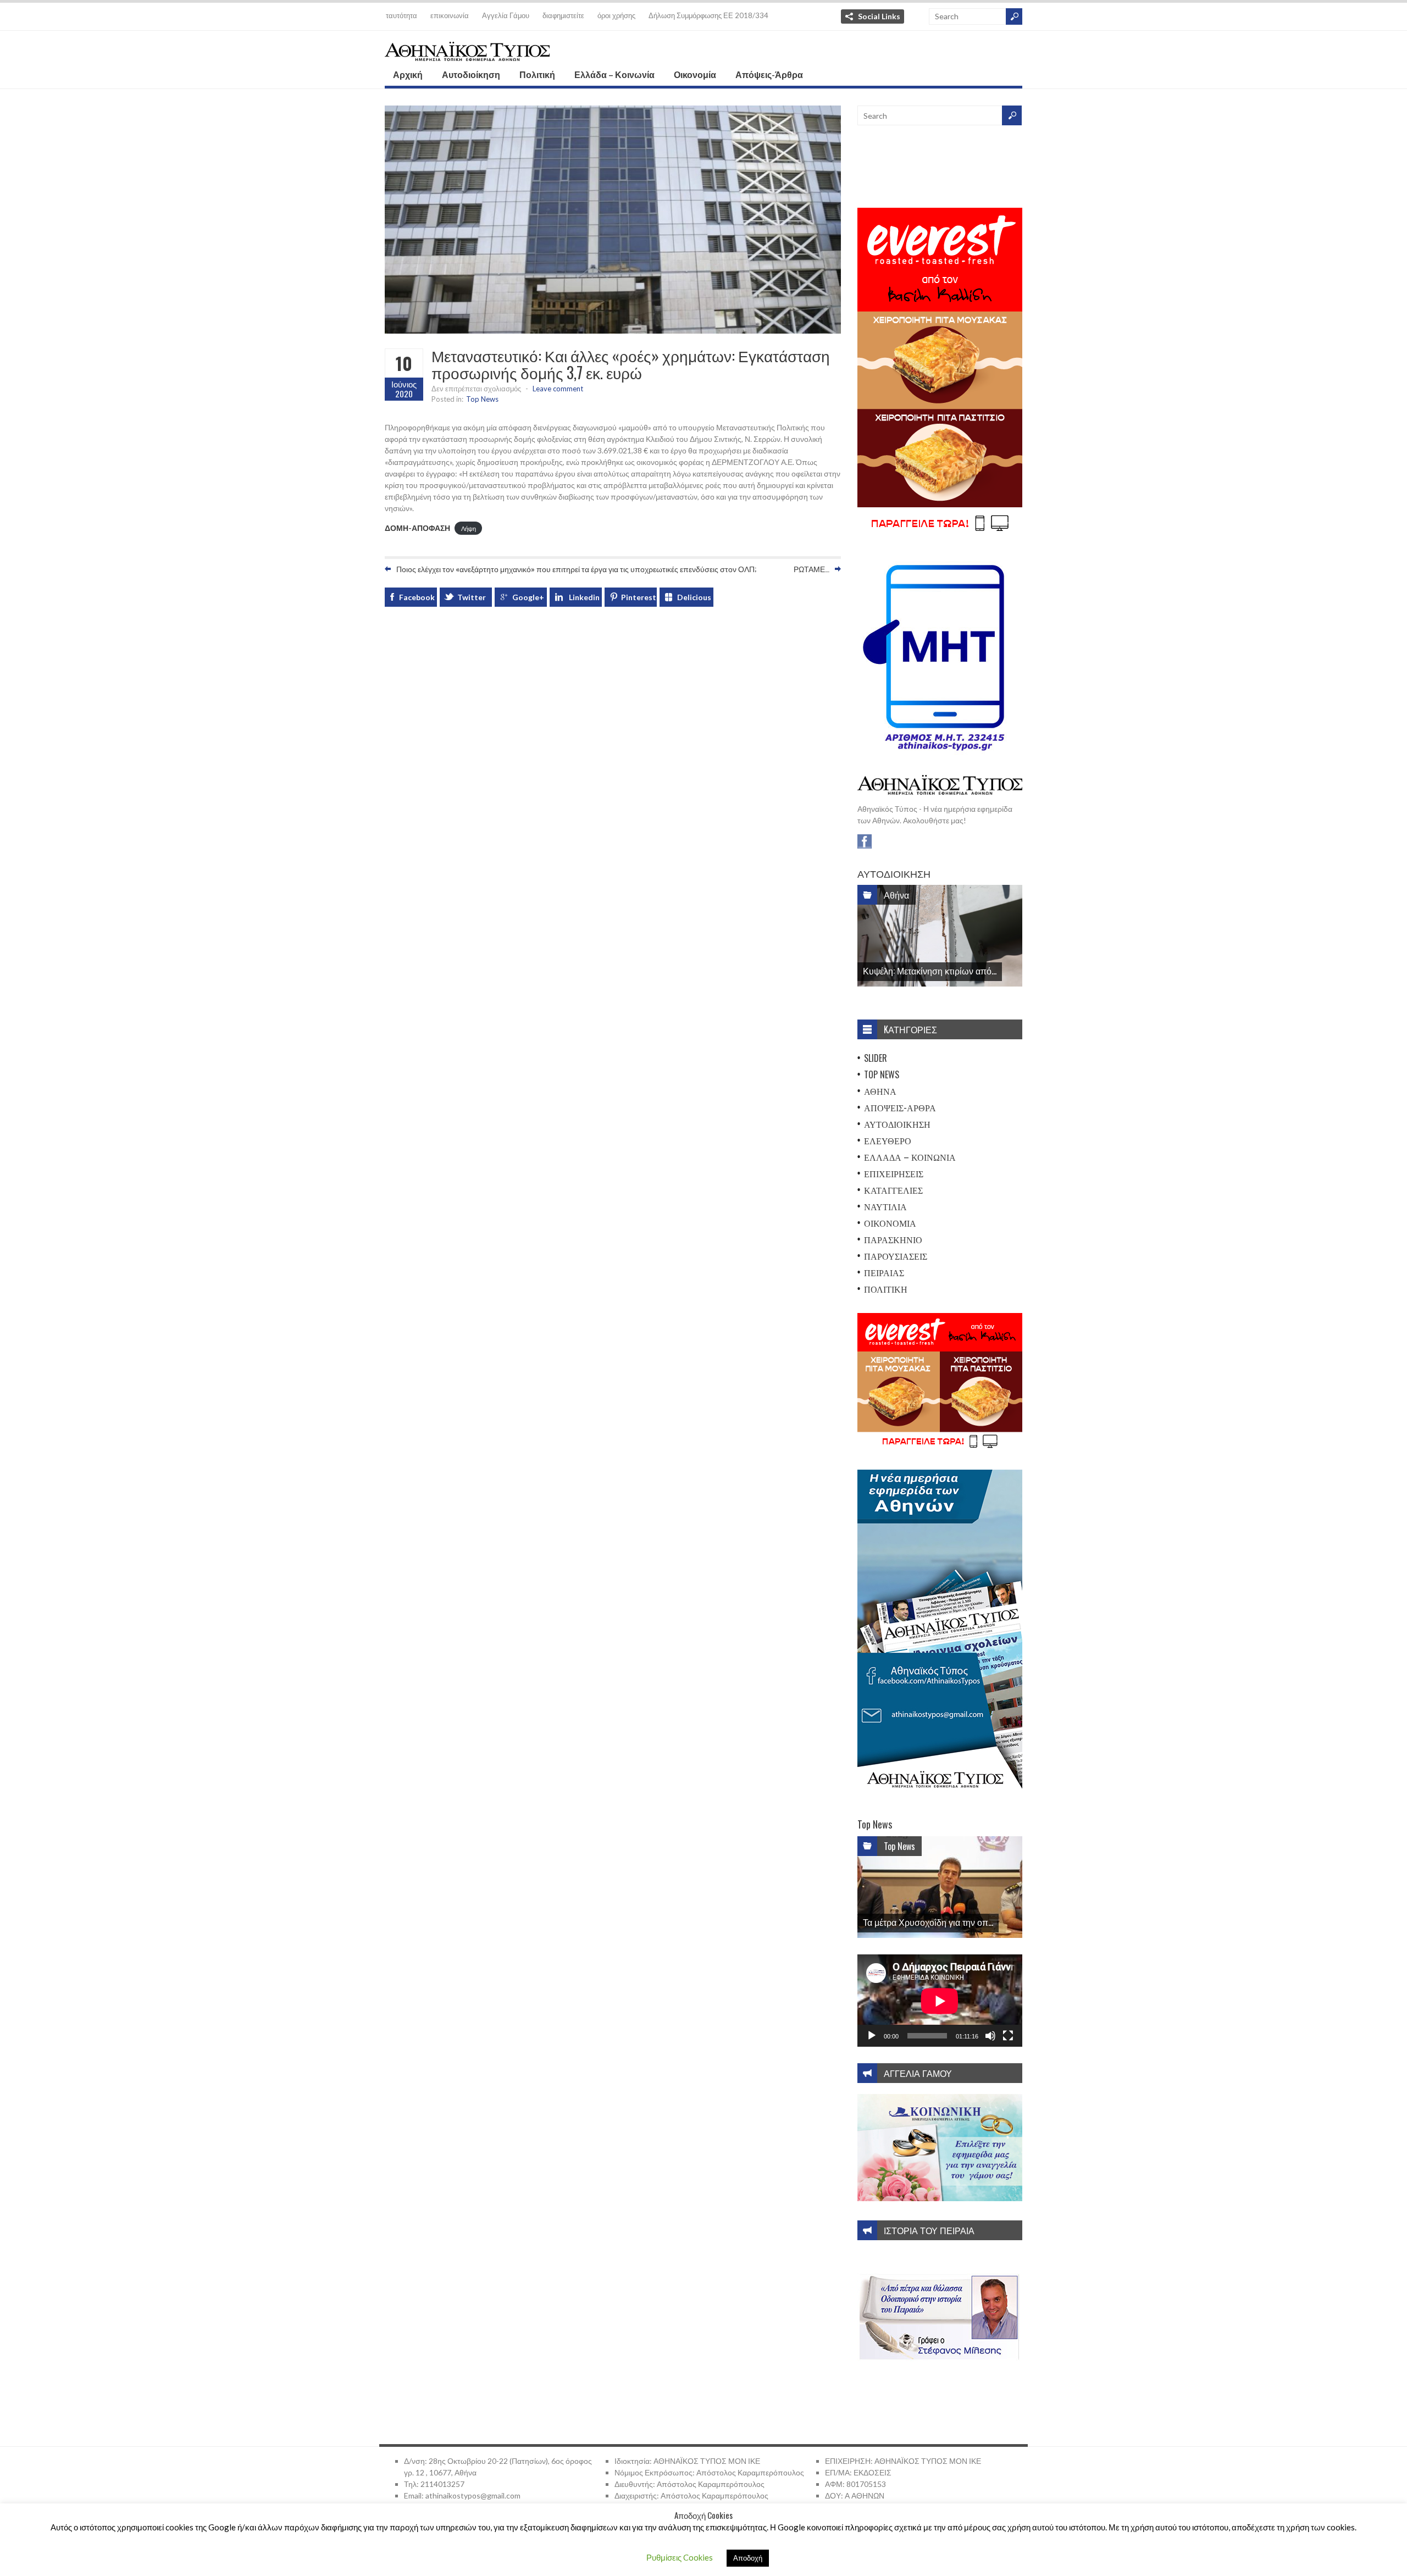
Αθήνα (896, 895)
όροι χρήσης (616, 15)
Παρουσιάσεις (896, 1256)
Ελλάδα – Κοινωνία (614, 74)
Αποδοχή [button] (748, 2558)
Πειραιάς (884, 1272)
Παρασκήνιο (893, 1239)
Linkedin (584, 597)
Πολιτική (537, 74)
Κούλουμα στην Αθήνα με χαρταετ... (931, 1922)
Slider (876, 1058)
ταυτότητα (401, 15)
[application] (940, 2001)
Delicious (694, 597)
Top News (482, 399)
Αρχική (408, 74)
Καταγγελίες (893, 1190)
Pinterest (639, 597)
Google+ (528, 597)
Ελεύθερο (888, 1140)
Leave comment (558, 389)
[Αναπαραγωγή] (872, 2036)
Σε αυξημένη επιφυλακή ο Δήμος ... (930, 971)
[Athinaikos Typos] (467, 54)
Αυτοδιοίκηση (471, 74)
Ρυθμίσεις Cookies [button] (680, 2557)
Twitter (472, 597)
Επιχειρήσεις (894, 1173)
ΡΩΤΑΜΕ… (811, 569)
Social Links (879, 16)
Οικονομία (695, 74)
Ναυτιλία (885, 1206)
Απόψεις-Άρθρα (769, 74)
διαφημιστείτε (563, 15)
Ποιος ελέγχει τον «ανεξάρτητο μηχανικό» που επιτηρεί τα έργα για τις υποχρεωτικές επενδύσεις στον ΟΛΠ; (576, 569)
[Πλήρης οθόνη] (1008, 2036)
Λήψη (469, 528)
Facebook (417, 597)
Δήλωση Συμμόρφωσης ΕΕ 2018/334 (708, 15)
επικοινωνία (450, 15)
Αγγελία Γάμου (506, 15)
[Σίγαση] (990, 2036)
